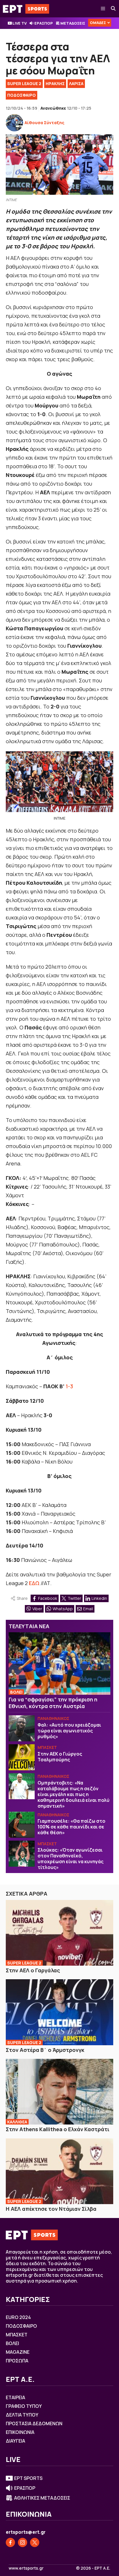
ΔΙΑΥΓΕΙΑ (15, 2441)
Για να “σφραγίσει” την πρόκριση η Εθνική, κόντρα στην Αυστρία (53, 1703)
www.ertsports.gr (26, 2568)
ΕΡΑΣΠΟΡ (44, 23)
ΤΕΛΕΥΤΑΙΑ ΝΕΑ (29, 1626)
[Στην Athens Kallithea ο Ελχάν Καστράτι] (59, 2092)
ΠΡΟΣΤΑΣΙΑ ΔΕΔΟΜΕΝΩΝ (34, 2423)
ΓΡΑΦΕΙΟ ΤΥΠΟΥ (24, 2406)
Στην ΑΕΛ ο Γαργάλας (33, 1970)
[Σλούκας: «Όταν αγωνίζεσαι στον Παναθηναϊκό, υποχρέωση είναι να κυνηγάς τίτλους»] (22, 1854)
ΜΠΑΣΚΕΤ (47, 1747)
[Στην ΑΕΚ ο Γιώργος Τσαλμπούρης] (22, 1757)
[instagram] (23, 2542)
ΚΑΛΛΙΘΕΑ (17, 2122)
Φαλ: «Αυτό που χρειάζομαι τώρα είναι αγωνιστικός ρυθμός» (69, 1731)
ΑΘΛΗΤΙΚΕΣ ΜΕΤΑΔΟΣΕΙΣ (42, 2498)
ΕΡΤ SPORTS (28, 2478)
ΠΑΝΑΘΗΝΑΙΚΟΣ (53, 1718)
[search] (114, 9)
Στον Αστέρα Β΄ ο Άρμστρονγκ (45, 2050)
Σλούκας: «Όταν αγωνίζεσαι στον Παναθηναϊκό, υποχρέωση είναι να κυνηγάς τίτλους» (70, 1859)
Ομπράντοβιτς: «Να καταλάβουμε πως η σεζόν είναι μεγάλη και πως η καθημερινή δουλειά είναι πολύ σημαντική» (74, 1794)
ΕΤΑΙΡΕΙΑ (15, 2397)
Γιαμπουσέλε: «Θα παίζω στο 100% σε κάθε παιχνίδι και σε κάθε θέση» (71, 1827)
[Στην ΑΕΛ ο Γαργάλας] (59, 1933)
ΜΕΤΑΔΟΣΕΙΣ (73, 23)
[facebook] (10, 2542)
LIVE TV (19, 23)
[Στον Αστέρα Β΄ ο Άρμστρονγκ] (59, 2012)
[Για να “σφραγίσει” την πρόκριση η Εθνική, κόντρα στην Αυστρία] (59, 1664)
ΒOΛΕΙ (16, 1692)
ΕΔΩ (34, 1583)
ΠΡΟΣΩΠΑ (17, 2361)
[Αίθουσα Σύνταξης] (14, 123)
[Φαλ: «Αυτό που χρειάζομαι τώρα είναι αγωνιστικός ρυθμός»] (22, 1728)
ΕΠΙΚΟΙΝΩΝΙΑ (20, 2432)
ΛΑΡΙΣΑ (76, 83)
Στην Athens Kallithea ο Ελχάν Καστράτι (58, 2129)
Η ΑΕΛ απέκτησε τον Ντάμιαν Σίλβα (51, 2209)
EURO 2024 (18, 2317)
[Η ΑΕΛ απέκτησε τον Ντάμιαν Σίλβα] (59, 2171)
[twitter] (35, 2542)
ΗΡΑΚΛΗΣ (55, 83)
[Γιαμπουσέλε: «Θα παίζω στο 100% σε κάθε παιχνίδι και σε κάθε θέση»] (22, 1825)
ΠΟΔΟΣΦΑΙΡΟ (22, 95)
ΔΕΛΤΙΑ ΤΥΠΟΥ (22, 2415)
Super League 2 (24, 83)
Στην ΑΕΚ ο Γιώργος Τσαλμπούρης (60, 1757)
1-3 (69, 1386)
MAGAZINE (18, 2352)
